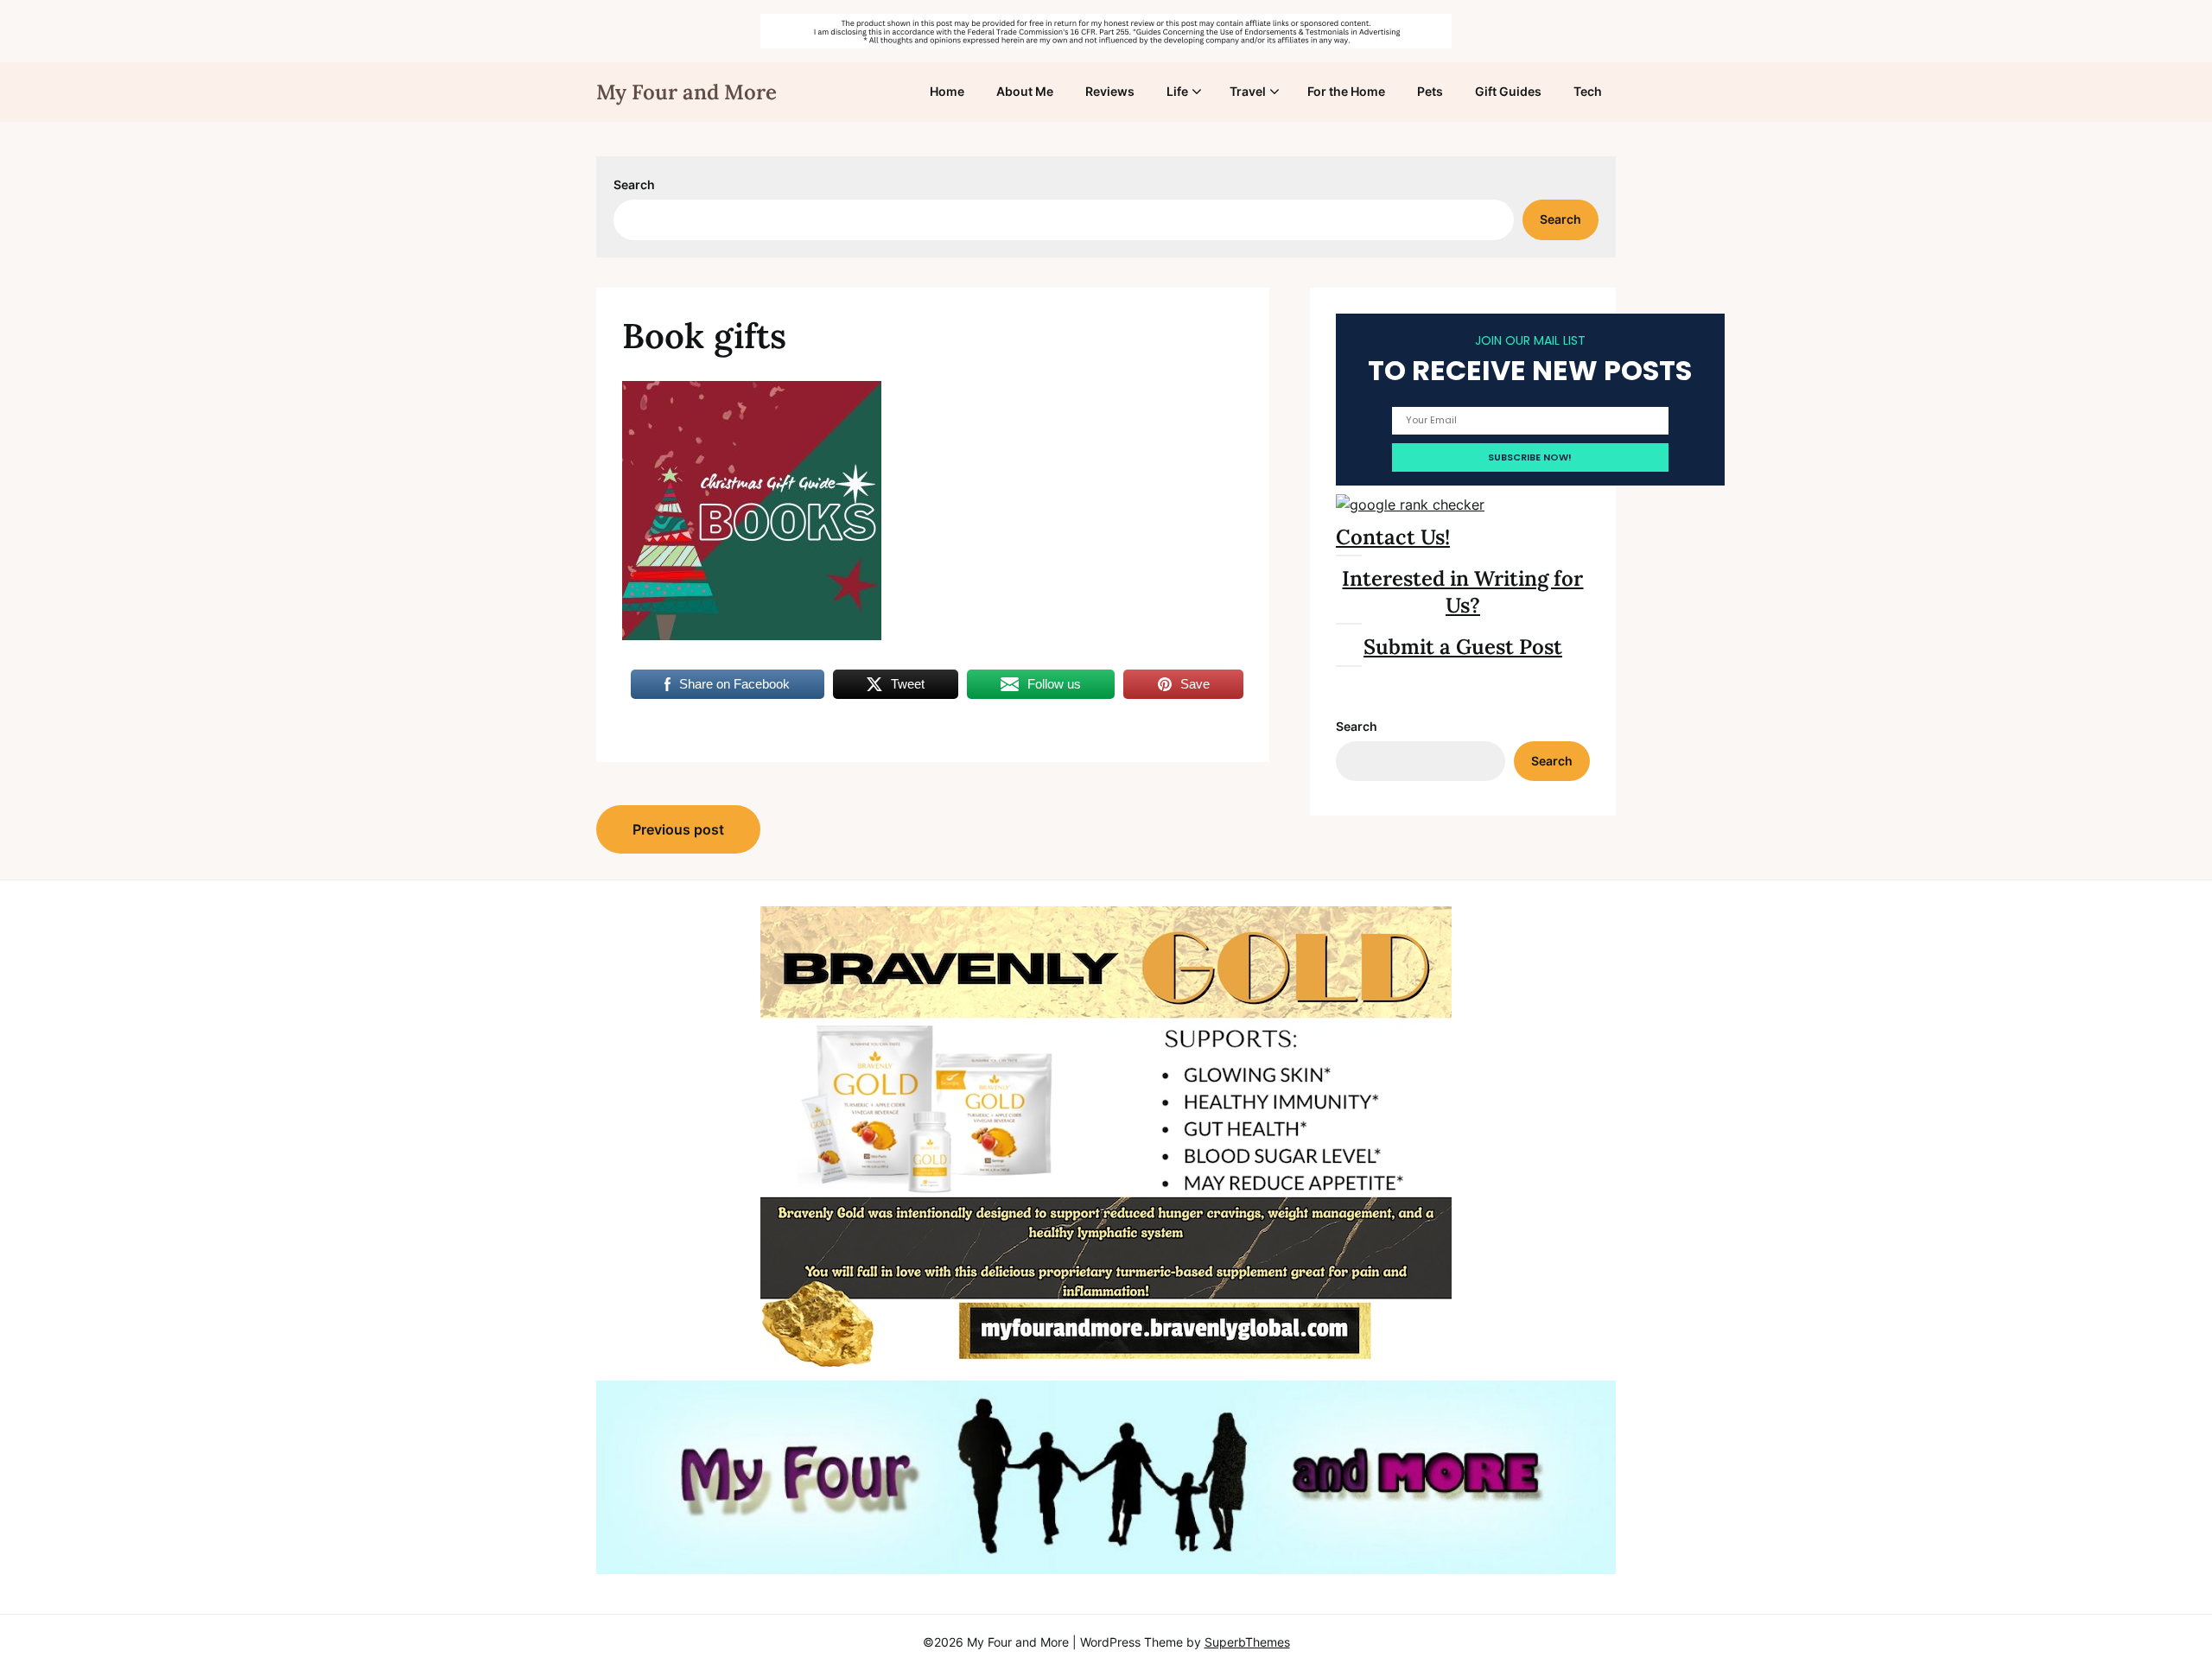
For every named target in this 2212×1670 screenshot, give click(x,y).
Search (634, 184)
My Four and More (686, 92)
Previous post (678, 829)
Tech (1588, 91)
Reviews (1110, 91)
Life (1177, 91)
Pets (1430, 91)
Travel (1248, 91)
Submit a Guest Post (1463, 647)
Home (947, 91)
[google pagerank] (1410, 505)
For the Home (1346, 91)
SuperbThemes (1247, 1642)
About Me (1025, 91)
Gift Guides (1508, 91)
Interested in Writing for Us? (1462, 592)
